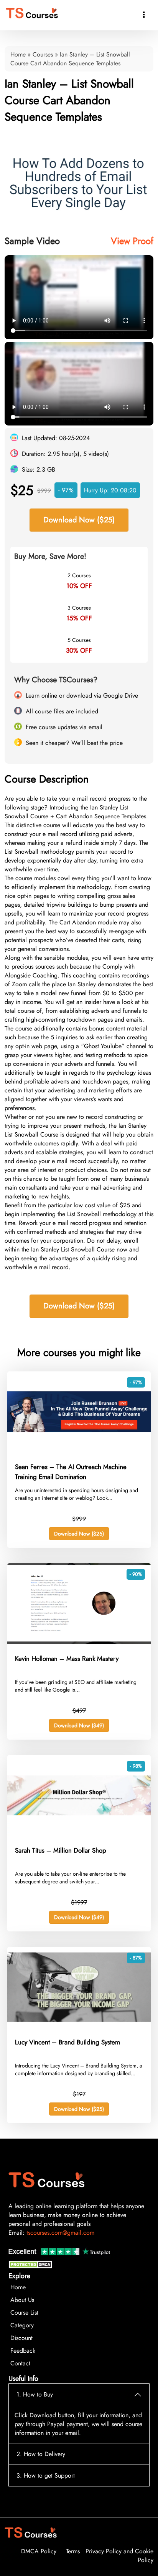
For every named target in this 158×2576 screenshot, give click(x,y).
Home (18, 54)
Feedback (23, 2351)
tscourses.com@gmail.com (60, 2233)
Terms (73, 2551)
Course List (24, 2313)
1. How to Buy (35, 2394)
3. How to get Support (46, 2475)
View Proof (132, 241)
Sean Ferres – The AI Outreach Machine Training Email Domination (71, 1472)
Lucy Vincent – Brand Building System (67, 2042)
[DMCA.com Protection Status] (31, 2266)
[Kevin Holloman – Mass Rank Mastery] (79, 1642)
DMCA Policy (39, 2551)
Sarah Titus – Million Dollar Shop (61, 1850)
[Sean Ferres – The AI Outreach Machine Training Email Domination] (79, 1450)
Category (22, 2325)
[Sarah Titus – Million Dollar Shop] (79, 1834)
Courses (43, 54)
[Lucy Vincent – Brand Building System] (79, 2025)
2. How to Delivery (41, 2454)
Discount (21, 2338)
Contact (20, 2363)
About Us (22, 2300)
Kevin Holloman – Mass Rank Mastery (67, 1659)
